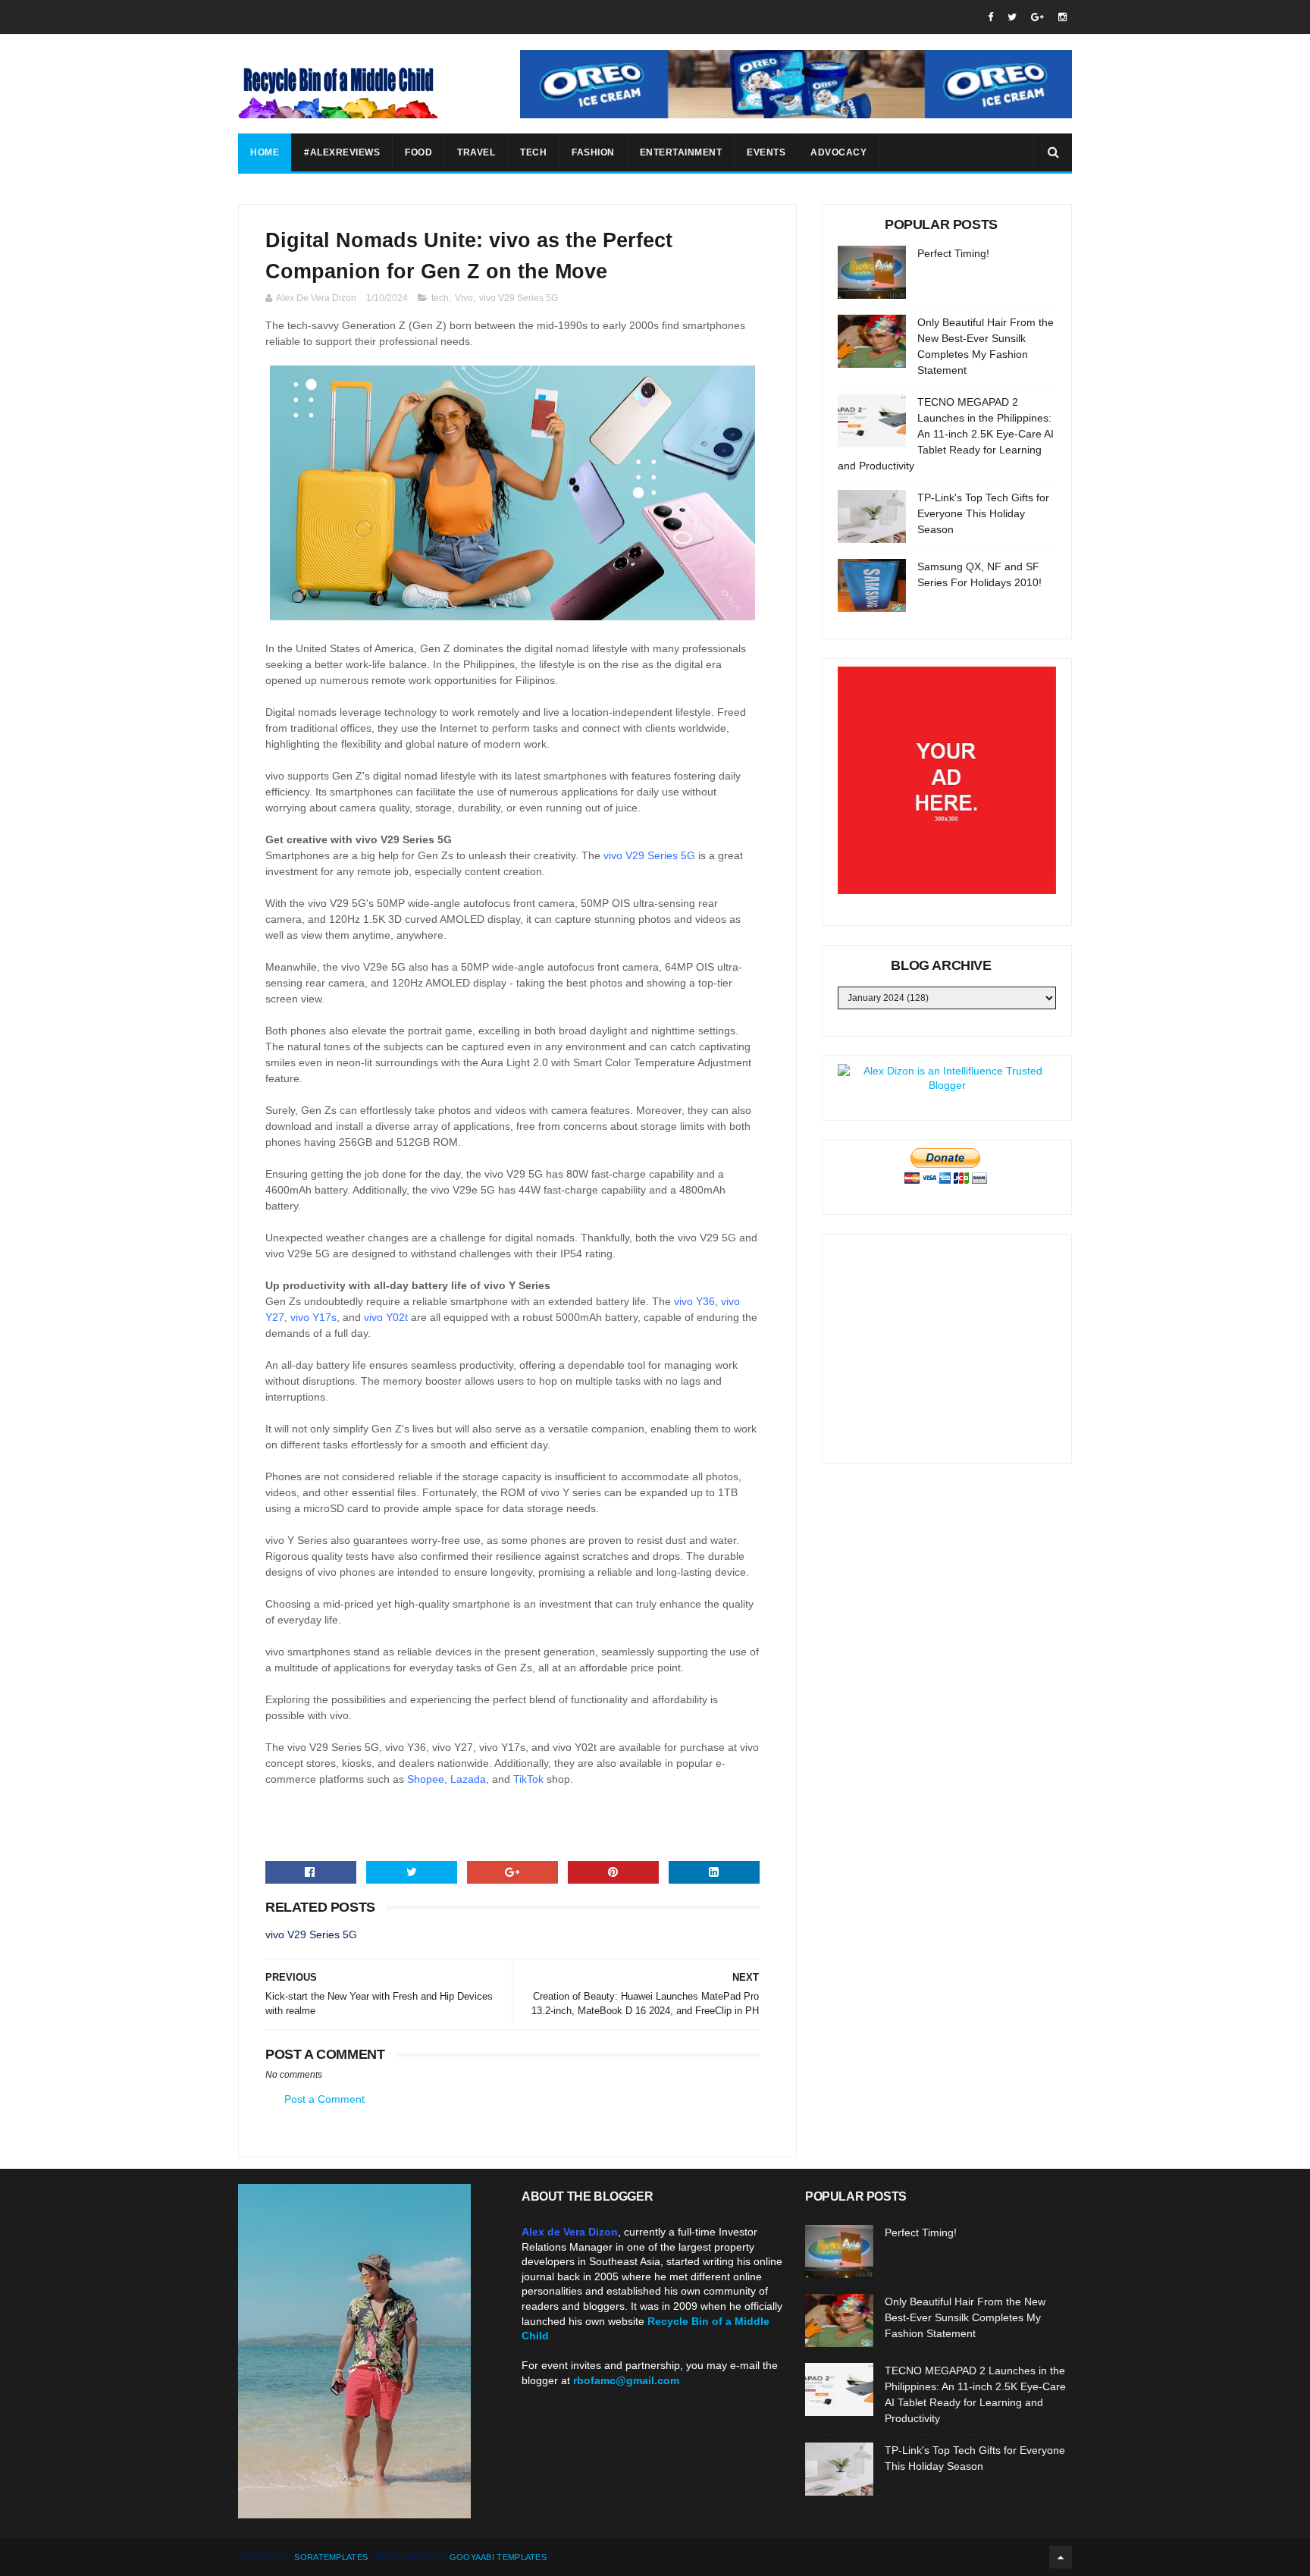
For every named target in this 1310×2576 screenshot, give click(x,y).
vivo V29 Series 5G (519, 298)
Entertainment (681, 152)
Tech (533, 152)
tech (440, 298)
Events (766, 152)
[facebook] (990, 17)
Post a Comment (324, 2099)
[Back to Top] (1061, 2557)
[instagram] (1062, 17)
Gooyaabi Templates (498, 2557)
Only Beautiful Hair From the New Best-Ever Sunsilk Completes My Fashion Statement (965, 2317)
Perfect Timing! (953, 253)
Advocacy (838, 152)
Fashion (593, 152)
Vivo (464, 298)
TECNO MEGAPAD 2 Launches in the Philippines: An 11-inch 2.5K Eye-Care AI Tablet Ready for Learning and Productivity (946, 434)
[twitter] (1012, 17)
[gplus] (1037, 17)
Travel (476, 152)
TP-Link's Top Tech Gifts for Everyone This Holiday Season (983, 513)
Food (418, 152)
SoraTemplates (331, 2557)
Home (265, 152)
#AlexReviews (342, 152)
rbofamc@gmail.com (626, 2380)
